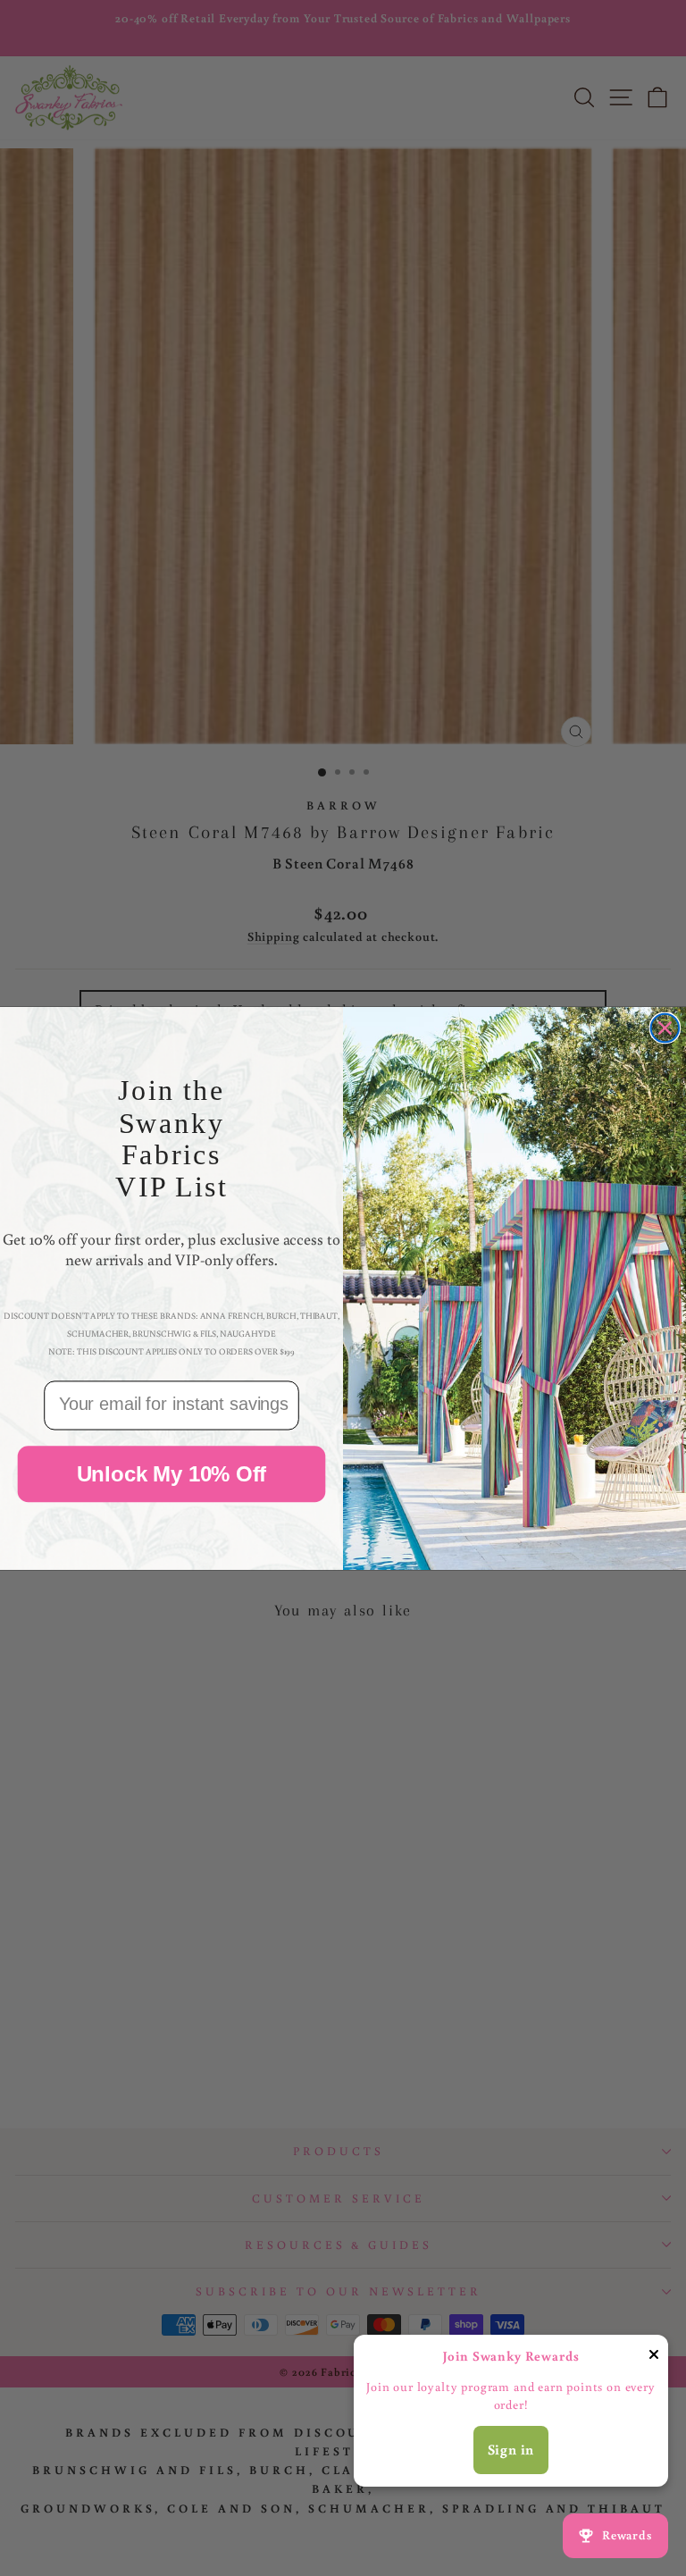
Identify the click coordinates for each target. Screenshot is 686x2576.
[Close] (654, 2358)
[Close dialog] (665, 1028)
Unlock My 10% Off (172, 1473)
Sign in (511, 2449)
